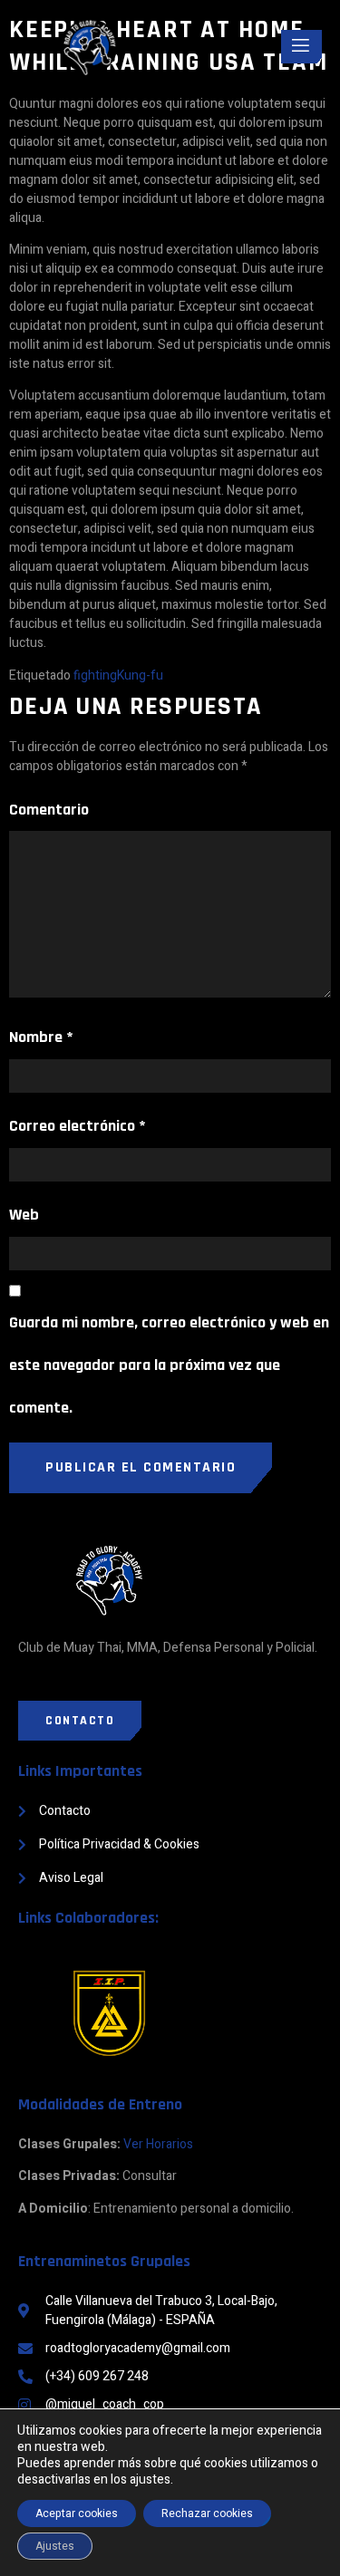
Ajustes (55, 2546)
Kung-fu (140, 675)
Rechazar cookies (207, 2513)
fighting (95, 675)
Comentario (49, 810)
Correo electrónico (78, 1126)
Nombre (41, 1037)
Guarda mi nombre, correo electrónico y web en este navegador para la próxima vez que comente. (169, 1365)
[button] (80, 1721)
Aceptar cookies (77, 2513)
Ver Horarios (158, 2144)
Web (24, 1215)
